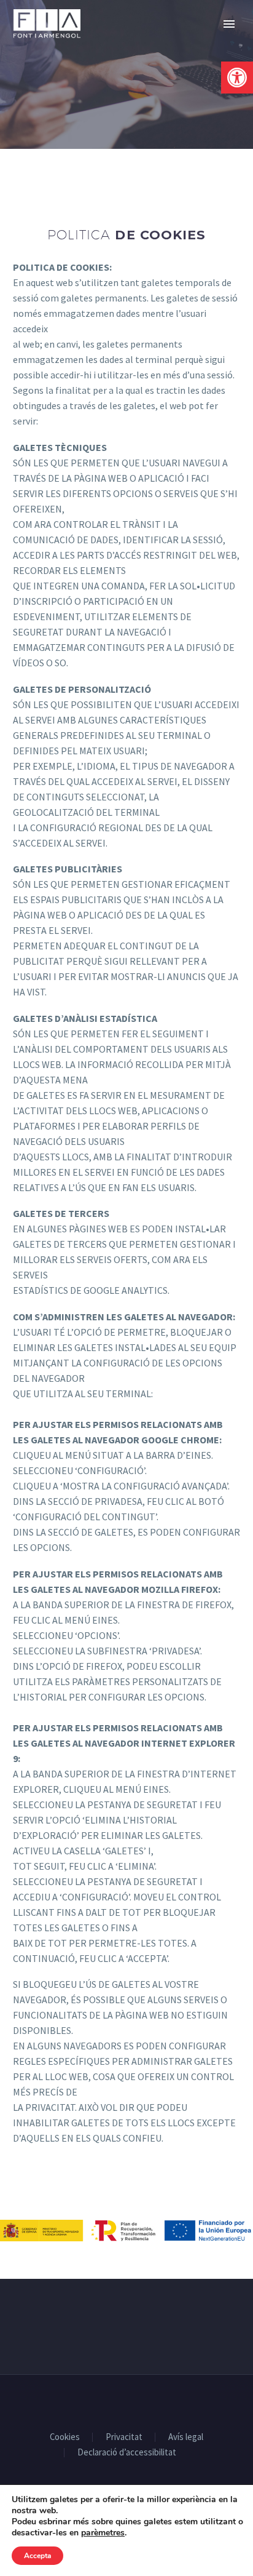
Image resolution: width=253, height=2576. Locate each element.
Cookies (65, 2437)
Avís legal (186, 2437)
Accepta (37, 2556)
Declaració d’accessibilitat (127, 2453)
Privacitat (124, 2437)
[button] (237, 78)
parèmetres (103, 2533)
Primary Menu (229, 24)
